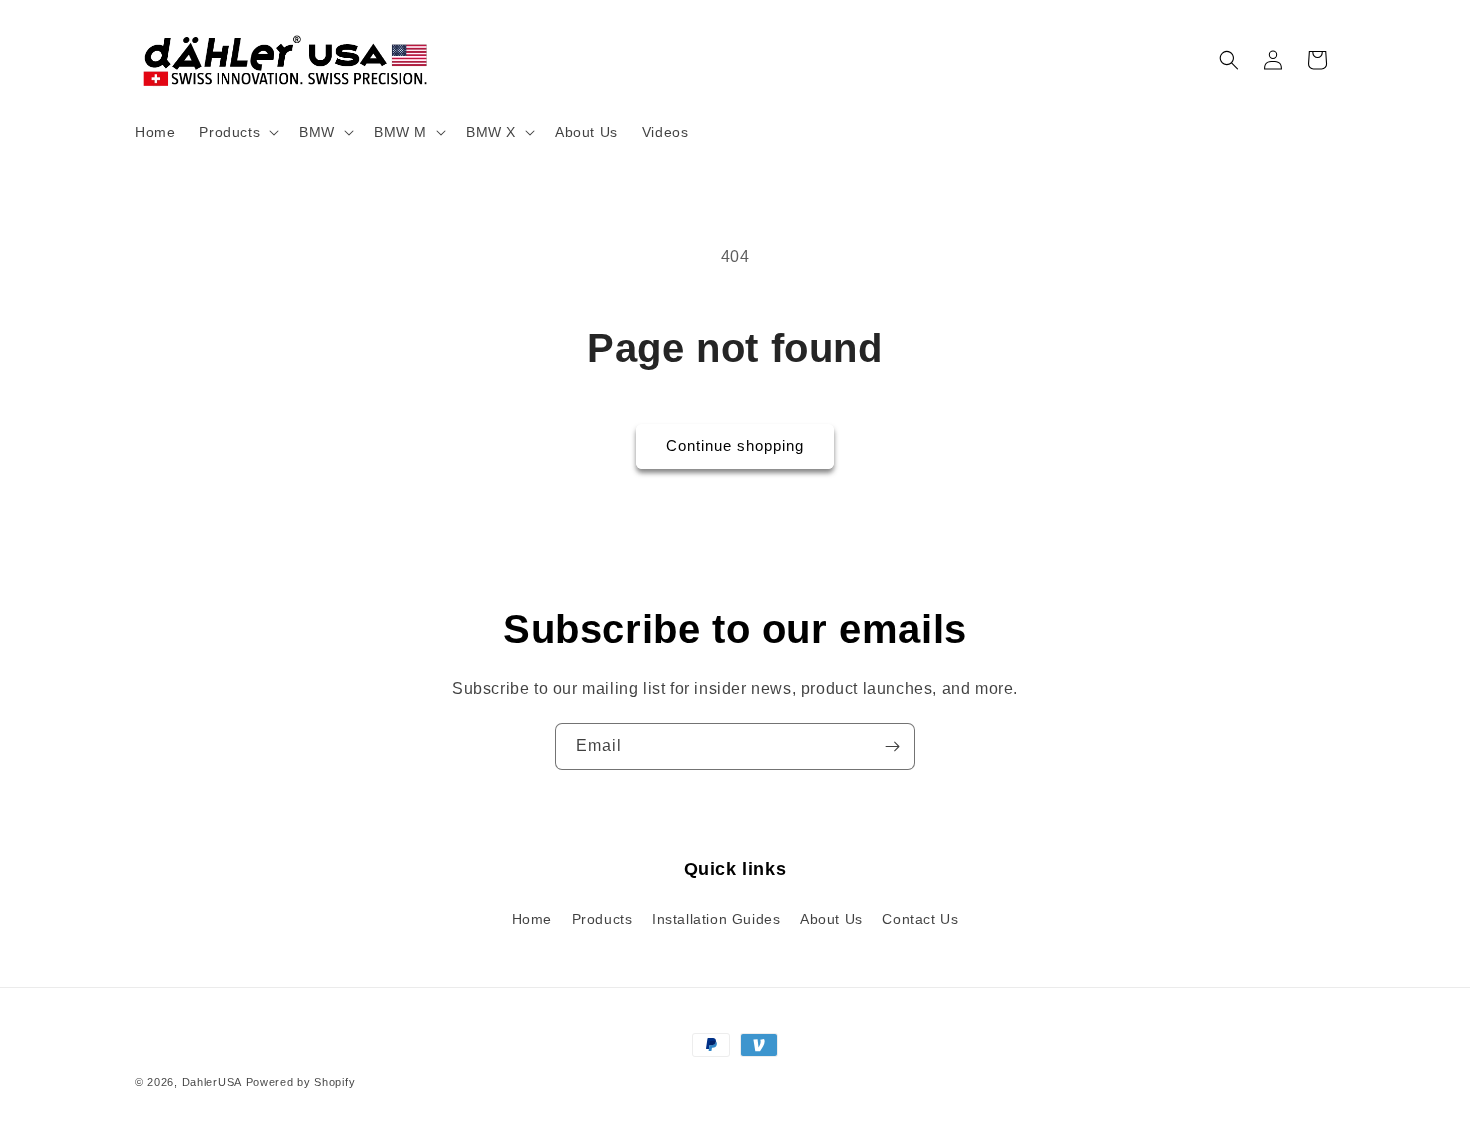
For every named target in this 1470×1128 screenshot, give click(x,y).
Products (602, 919)
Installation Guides (716, 919)
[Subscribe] (892, 746)
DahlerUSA (212, 1082)
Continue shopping (735, 445)
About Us (831, 919)
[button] (237, 132)
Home (532, 919)
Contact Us (920, 919)
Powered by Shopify (301, 1082)
